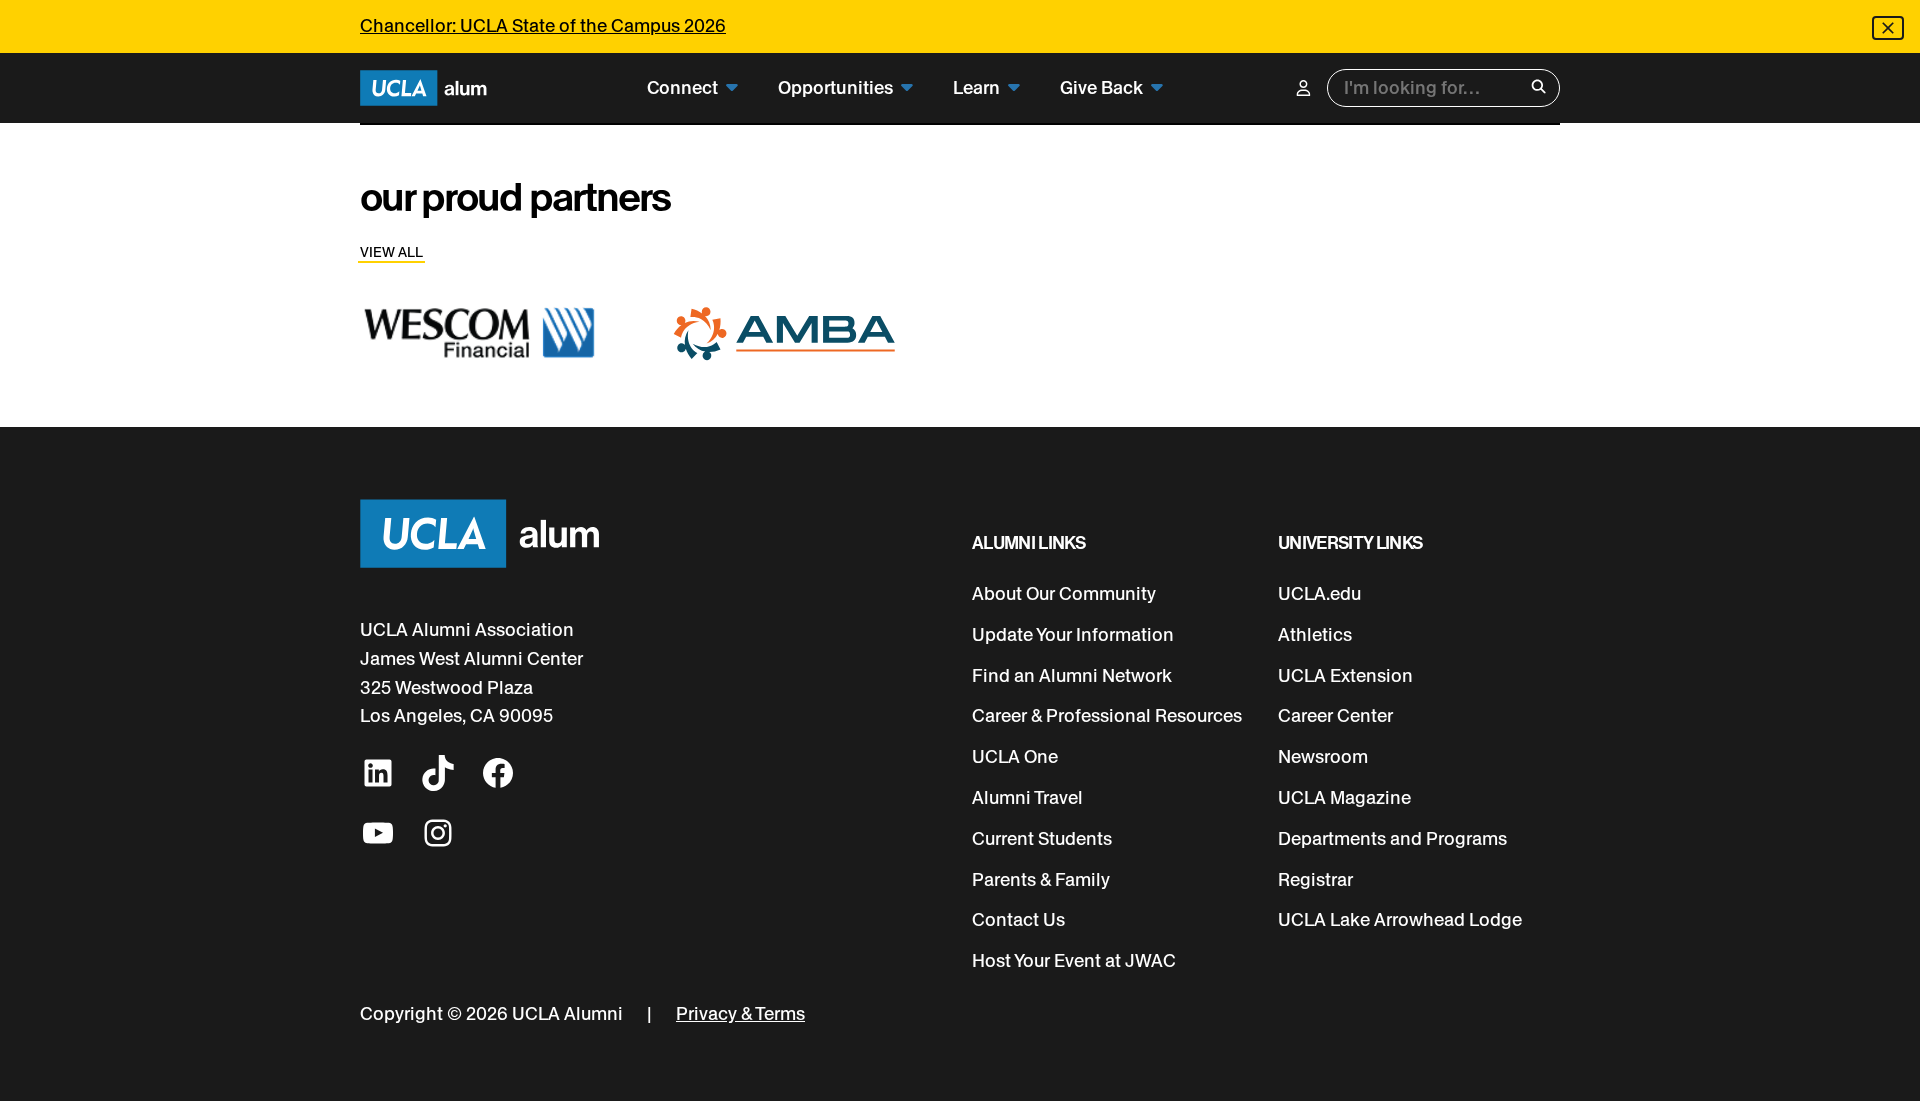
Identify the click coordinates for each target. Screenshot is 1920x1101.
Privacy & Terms (740, 1014)
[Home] (423, 88)
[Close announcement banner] (1888, 28)
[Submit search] (1538, 88)
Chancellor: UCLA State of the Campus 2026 (543, 26)
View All (391, 252)
